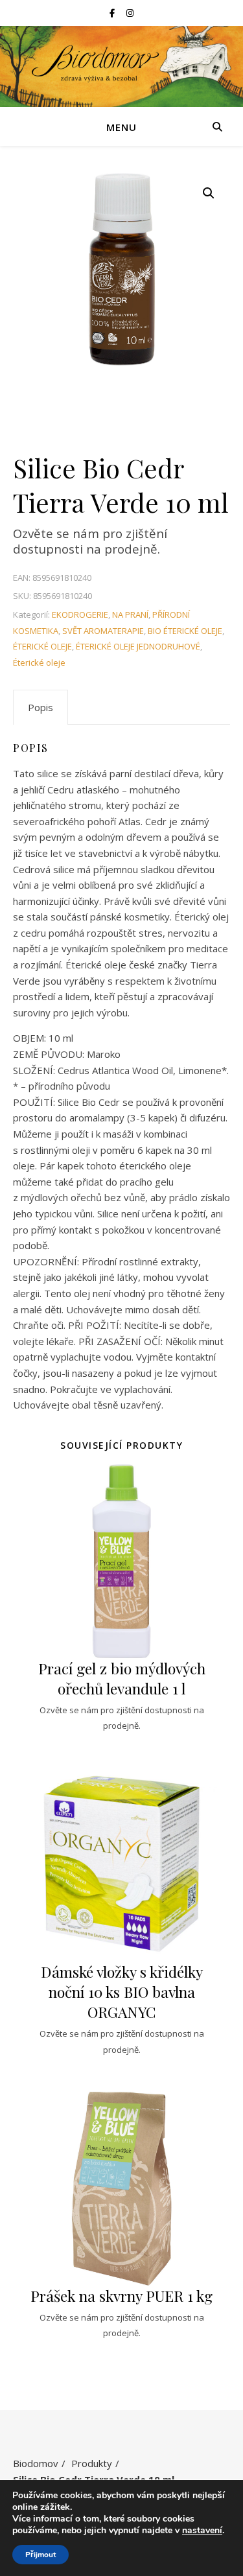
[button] (209, 193)
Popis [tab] (40, 707)
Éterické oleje (39, 662)
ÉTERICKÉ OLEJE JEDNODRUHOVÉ (138, 646)
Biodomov (36, 2463)
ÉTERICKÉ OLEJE (42, 646)
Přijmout (40, 2555)
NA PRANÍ (130, 615)
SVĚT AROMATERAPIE (103, 631)
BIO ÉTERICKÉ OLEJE (185, 631)
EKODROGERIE (80, 615)
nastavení (202, 2531)
